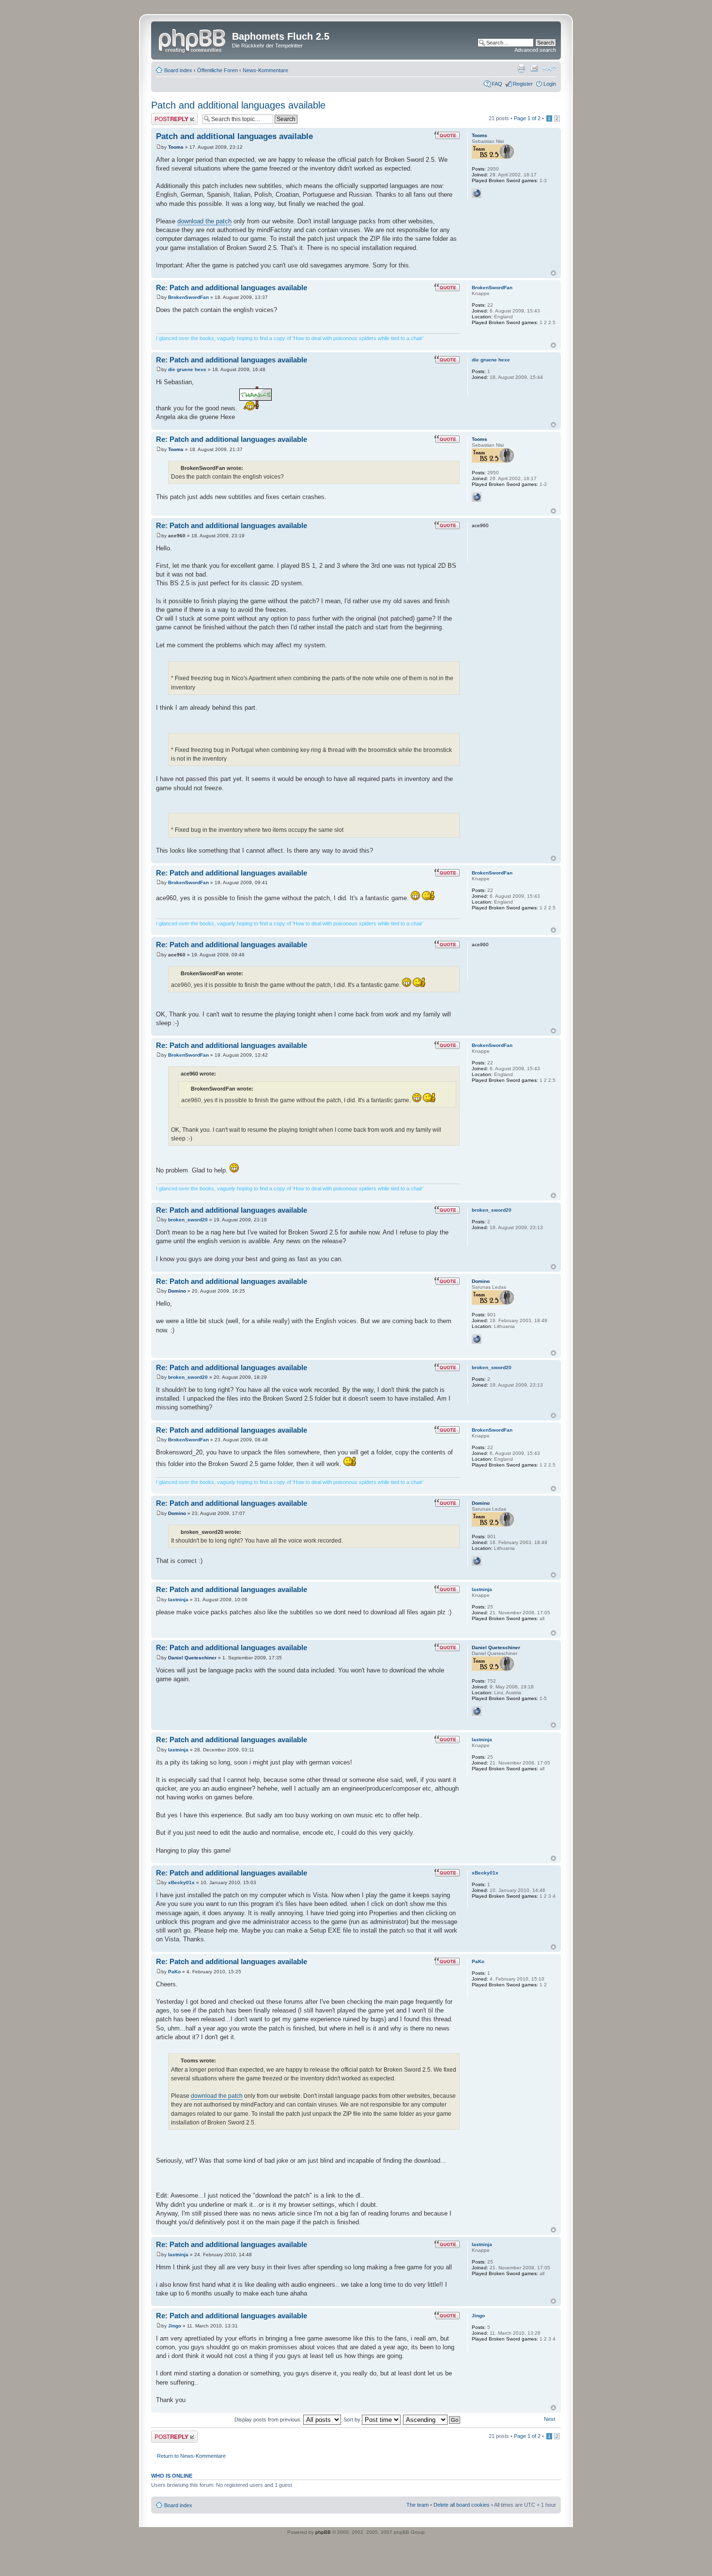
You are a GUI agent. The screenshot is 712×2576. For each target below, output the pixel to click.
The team (418, 2505)
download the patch (204, 221)
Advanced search (535, 50)
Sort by (353, 2420)
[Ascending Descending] (432, 2420)
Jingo (175, 2326)
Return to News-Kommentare (191, 2456)
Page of (527, 118)
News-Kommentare (265, 70)
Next (549, 2419)
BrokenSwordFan (188, 297)
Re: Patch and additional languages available (232, 288)
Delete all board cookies (462, 2505)
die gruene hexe (187, 369)
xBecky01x (181, 1882)
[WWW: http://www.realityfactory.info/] (477, 1711)
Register (523, 84)
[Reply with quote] (447, 135)
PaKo (174, 1972)
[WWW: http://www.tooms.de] (477, 193)
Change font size (549, 68)
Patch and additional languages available (238, 105)
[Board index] (193, 39)
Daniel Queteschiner (192, 1658)
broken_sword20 (188, 1220)
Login (550, 84)
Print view (521, 68)
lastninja (178, 1600)
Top (553, 273)
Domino (177, 1291)
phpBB (323, 2532)
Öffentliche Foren (217, 70)
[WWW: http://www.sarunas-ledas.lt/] (477, 1339)
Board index (178, 70)
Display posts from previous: (269, 2420)
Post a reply (165, 116)
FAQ (497, 84)
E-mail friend (534, 68)
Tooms (176, 147)
